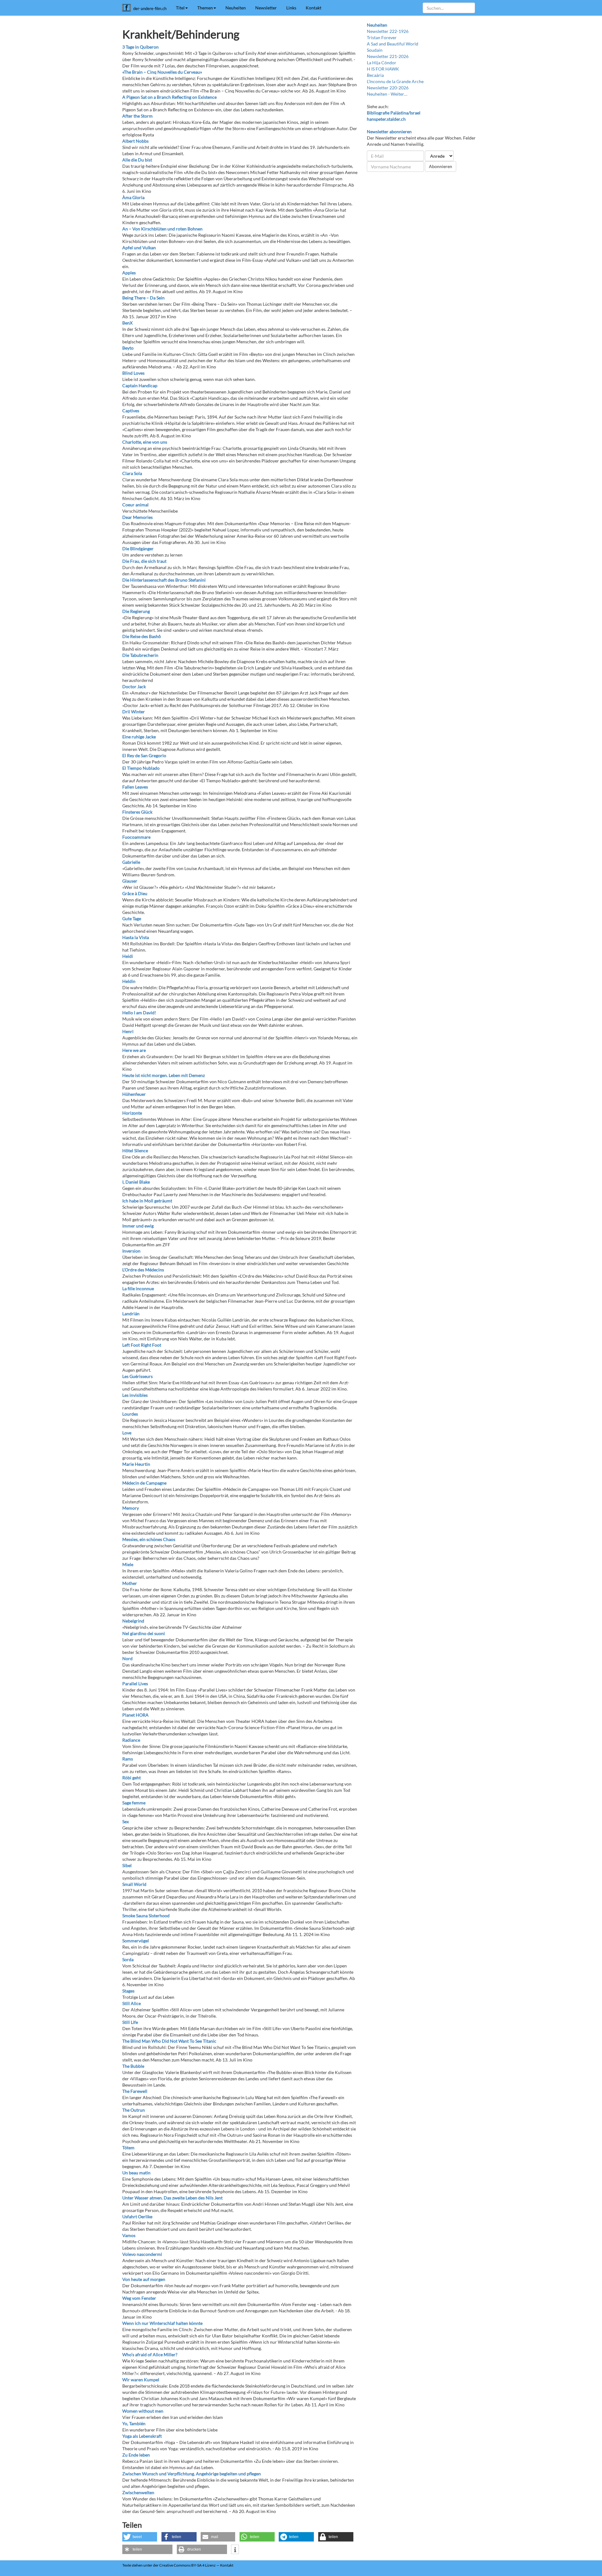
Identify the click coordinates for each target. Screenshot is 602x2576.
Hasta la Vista (136, 937)
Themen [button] (205, 8)
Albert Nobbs (135, 141)
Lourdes (130, 1414)
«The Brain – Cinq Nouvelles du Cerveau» (162, 72)
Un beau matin (136, 2173)
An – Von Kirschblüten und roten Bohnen (162, 229)
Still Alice (132, 2003)
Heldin (129, 981)
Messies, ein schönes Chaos (149, 1539)
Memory (131, 1508)
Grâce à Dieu (135, 893)
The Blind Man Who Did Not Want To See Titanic (169, 2041)
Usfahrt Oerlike (137, 2217)
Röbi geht (132, 1778)
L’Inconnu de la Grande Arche (395, 81)
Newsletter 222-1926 (388, 31)
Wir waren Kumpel (141, 2380)
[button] (140, 2537)
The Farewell (135, 2091)
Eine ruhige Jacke (139, 737)
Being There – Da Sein (143, 298)
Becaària (375, 75)
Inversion (131, 1251)
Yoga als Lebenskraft (142, 2436)
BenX (127, 323)
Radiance (131, 1740)
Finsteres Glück (137, 812)
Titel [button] (180, 8)
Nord (127, 1658)
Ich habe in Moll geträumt (147, 1201)
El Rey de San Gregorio (144, 755)
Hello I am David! (139, 1013)
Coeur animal (135, 505)
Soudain (375, 50)
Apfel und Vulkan (139, 248)
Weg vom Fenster (139, 2298)
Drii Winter (134, 712)
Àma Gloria (133, 197)
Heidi (128, 956)
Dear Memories (137, 517)
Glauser (130, 881)
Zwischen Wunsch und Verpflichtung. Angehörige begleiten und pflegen (192, 2474)
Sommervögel (136, 1941)
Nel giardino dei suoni (144, 1633)
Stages (128, 1991)
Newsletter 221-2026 (388, 56)
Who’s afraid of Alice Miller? (150, 2354)
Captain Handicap (140, 385)
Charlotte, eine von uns (145, 442)
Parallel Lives (135, 1684)
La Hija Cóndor (382, 63)
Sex (126, 1821)
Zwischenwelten (138, 2492)
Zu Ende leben (136, 2455)
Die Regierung (136, 611)
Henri (128, 1031)
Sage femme (134, 1803)
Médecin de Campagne (144, 1483)
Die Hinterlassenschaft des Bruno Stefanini (164, 580)
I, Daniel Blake (136, 1182)
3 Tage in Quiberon (140, 47)
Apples (129, 273)
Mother (130, 1583)
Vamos (129, 2235)
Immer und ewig (138, 1226)
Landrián (131, 1314)
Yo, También (134, 2423)
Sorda (128, 1959)
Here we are (134, 1050)
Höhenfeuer (134, 1094)
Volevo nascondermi (142, 2254)
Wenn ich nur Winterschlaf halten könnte (162, 2323)
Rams (128, 1759)
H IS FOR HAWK (383, 69)
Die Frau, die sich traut (144, 561)
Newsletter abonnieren (389, 132)
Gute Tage (132, 918)
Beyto (128, 348)
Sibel (127, 1865)
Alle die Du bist (137, 160)
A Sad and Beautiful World (393, 44)
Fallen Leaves (135, 787)
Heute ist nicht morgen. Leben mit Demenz (164, 1075)
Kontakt (314, 8)
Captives (131, 411)
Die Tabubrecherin (140, 655)
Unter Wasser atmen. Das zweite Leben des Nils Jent (172, 2198)
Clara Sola (132, 473)
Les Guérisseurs (137, 1376)
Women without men (143, 2411)
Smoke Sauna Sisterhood (146, 1916)
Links (291, 8)
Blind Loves (133, 373)
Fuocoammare (136, 837)
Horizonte (132, 1113)
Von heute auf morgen (144, 2279)
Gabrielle (131, 862)
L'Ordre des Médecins (143, 1270)
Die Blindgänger (138, 549)
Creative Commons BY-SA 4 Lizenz (187, 2565)
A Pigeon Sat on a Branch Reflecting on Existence (169, 97)
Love (127, 1433)
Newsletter (266, 8)
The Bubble (133, 2066)
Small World (134, 1884)
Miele (128, 1564)
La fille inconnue (138, 1288)
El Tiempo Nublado (141, 768)
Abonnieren (441, 166)
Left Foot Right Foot (142, 1345)
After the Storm (137, 116)
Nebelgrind (133, 1621)
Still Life (130, 2022)
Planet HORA (135, 1715)
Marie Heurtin (136, 1464)
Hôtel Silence (135, 1151)
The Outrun (134, 2110)
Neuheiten (236, 8)
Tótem (128, 2148)
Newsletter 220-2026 (388, 88)
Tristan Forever (382, 37)
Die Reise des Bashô (142, 636)
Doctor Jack (134, 686)
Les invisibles (135, 1395)
